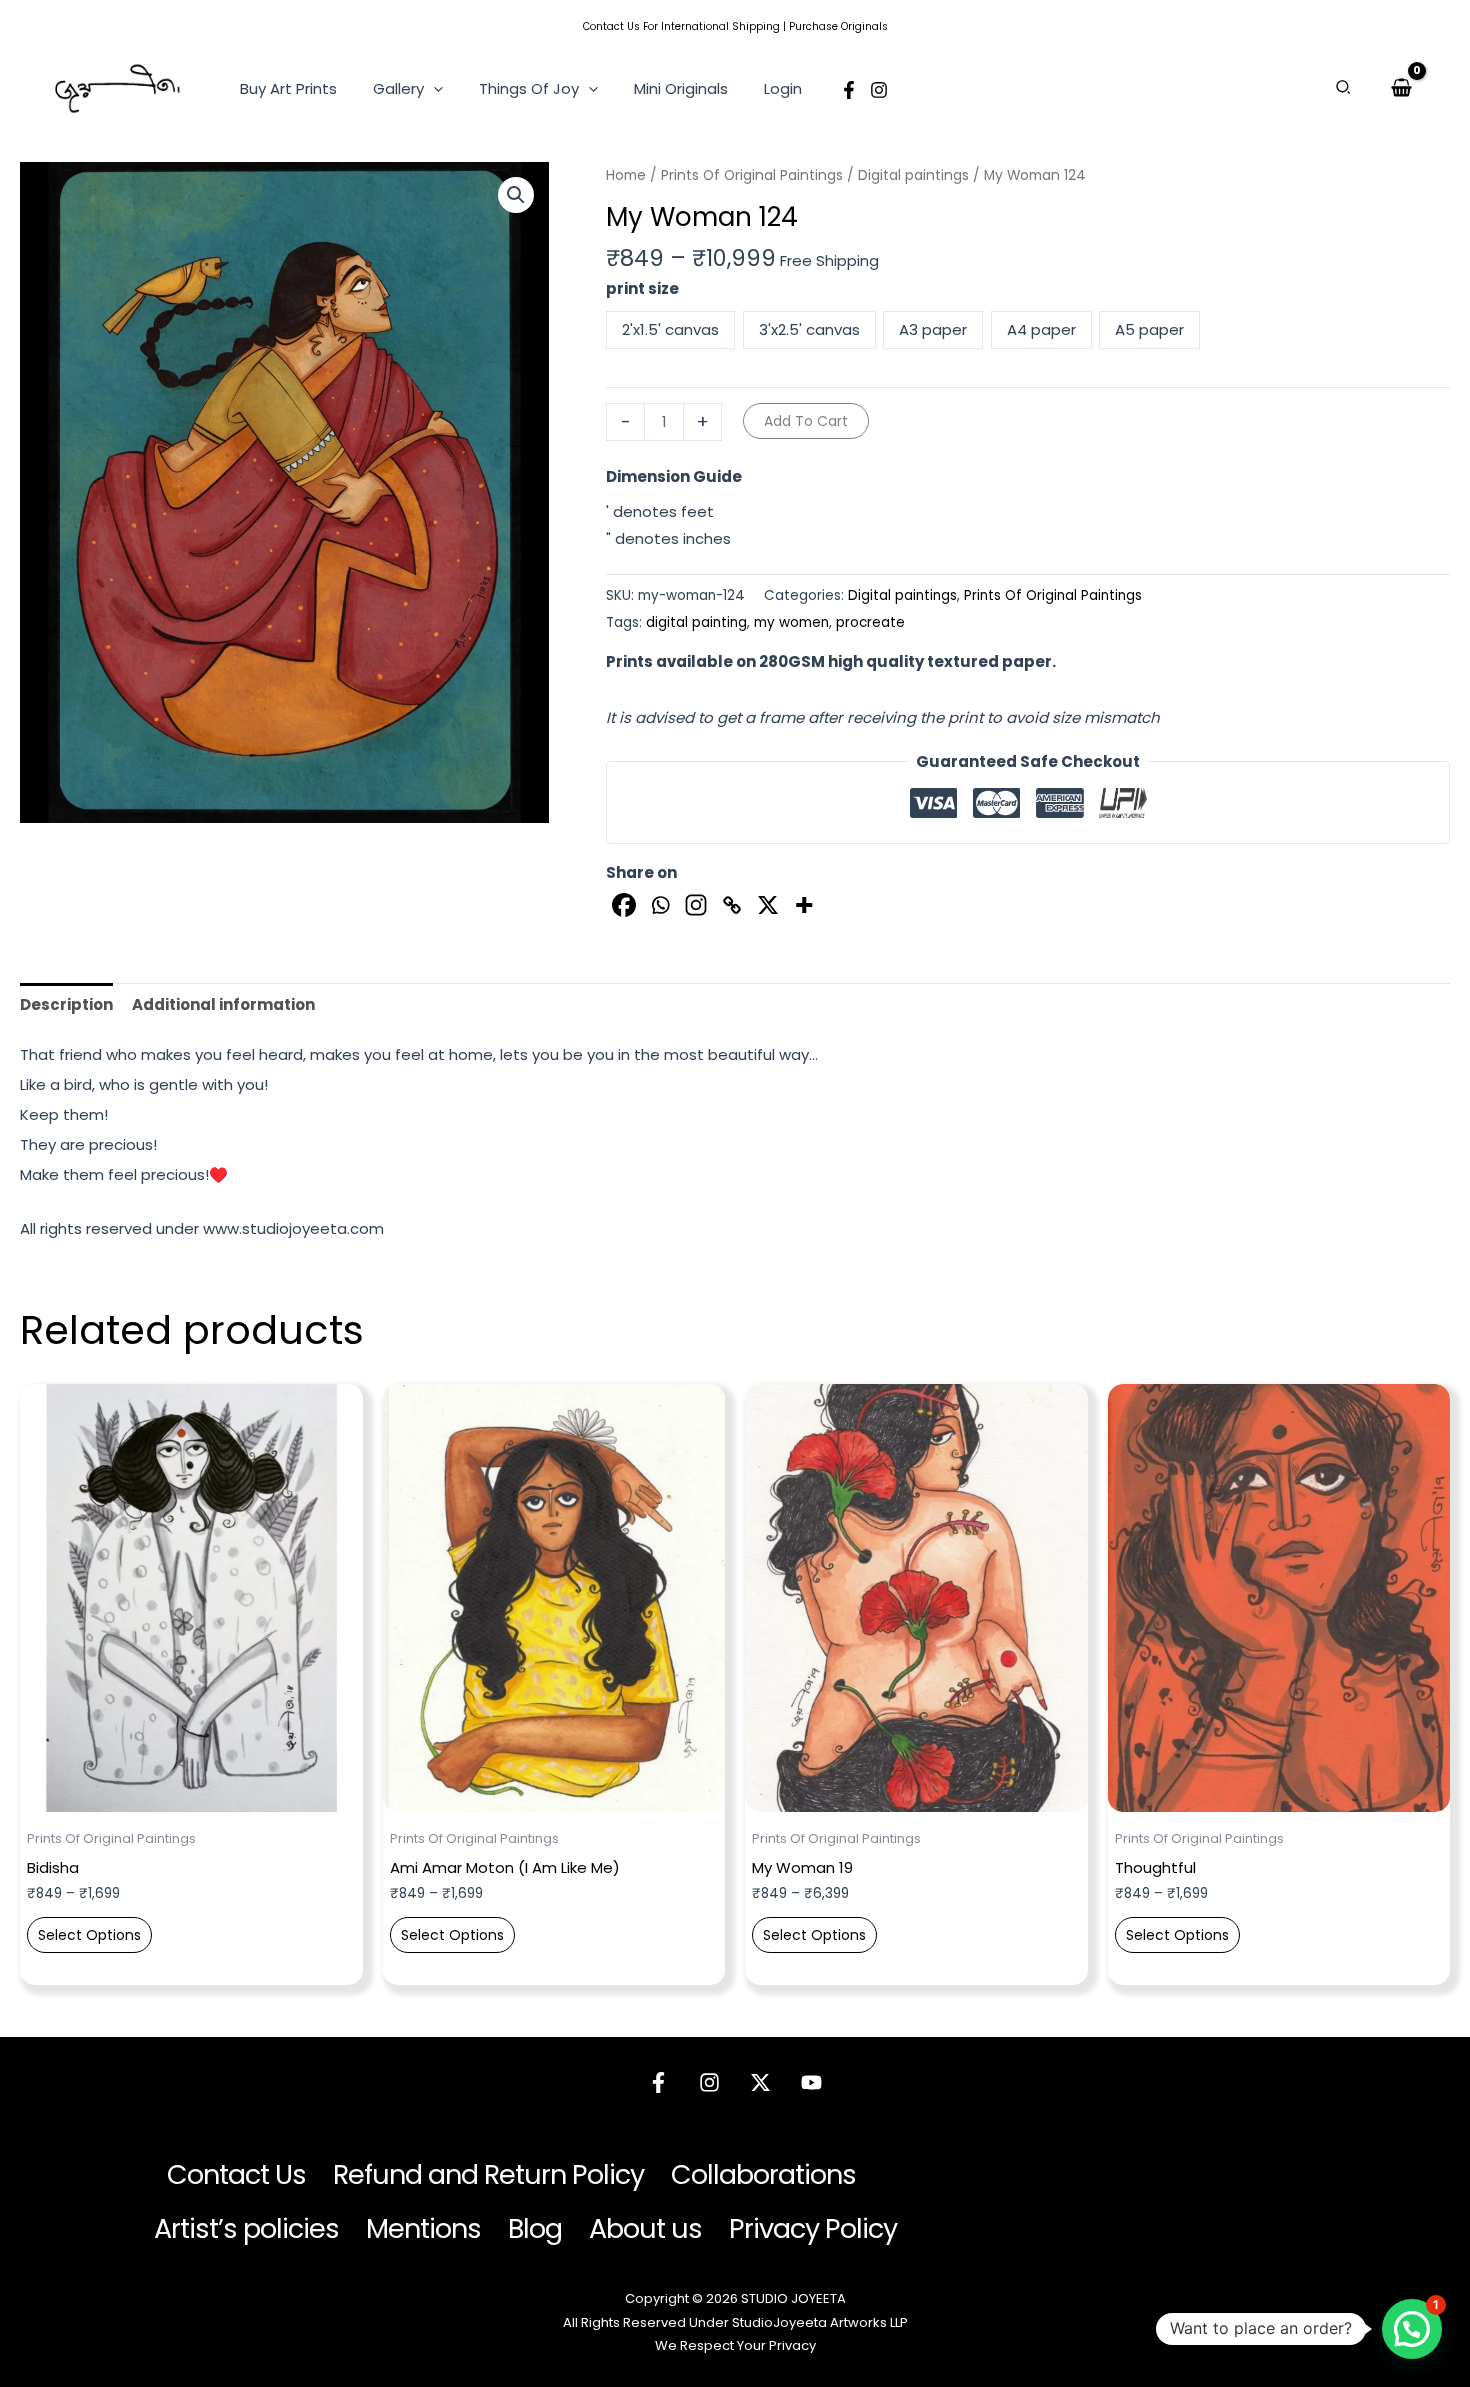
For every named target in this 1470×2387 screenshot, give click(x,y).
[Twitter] (760, 2082)
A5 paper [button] (1149, 329)
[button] (433, 89)
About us (645, 2228)
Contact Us (611, 26)
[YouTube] (811, 2082)
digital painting (696, 622)
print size (642, 288)
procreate (870, 622)
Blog (535, 2228)
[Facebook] (849, 90)
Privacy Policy (813, 2228)
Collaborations (763, 2174)
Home (626, 175)
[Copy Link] (732, 905)
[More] (804, 905)
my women (791, 622)
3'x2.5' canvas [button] (809, 329)
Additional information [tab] (223, 1004)
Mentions (423, 2228)
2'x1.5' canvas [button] (670, 329)
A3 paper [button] (933, 329)
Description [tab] (66, 1004)
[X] (768, 905)
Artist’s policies (246, 2228)
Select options (89, 1935)
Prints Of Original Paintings (752, 175)
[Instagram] (879, 90)
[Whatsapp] (660, 905)
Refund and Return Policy (488, 2174)
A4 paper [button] (1041, 329)
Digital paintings (913, 175)
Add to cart (806, 421)
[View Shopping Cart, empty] (1401, 88)
